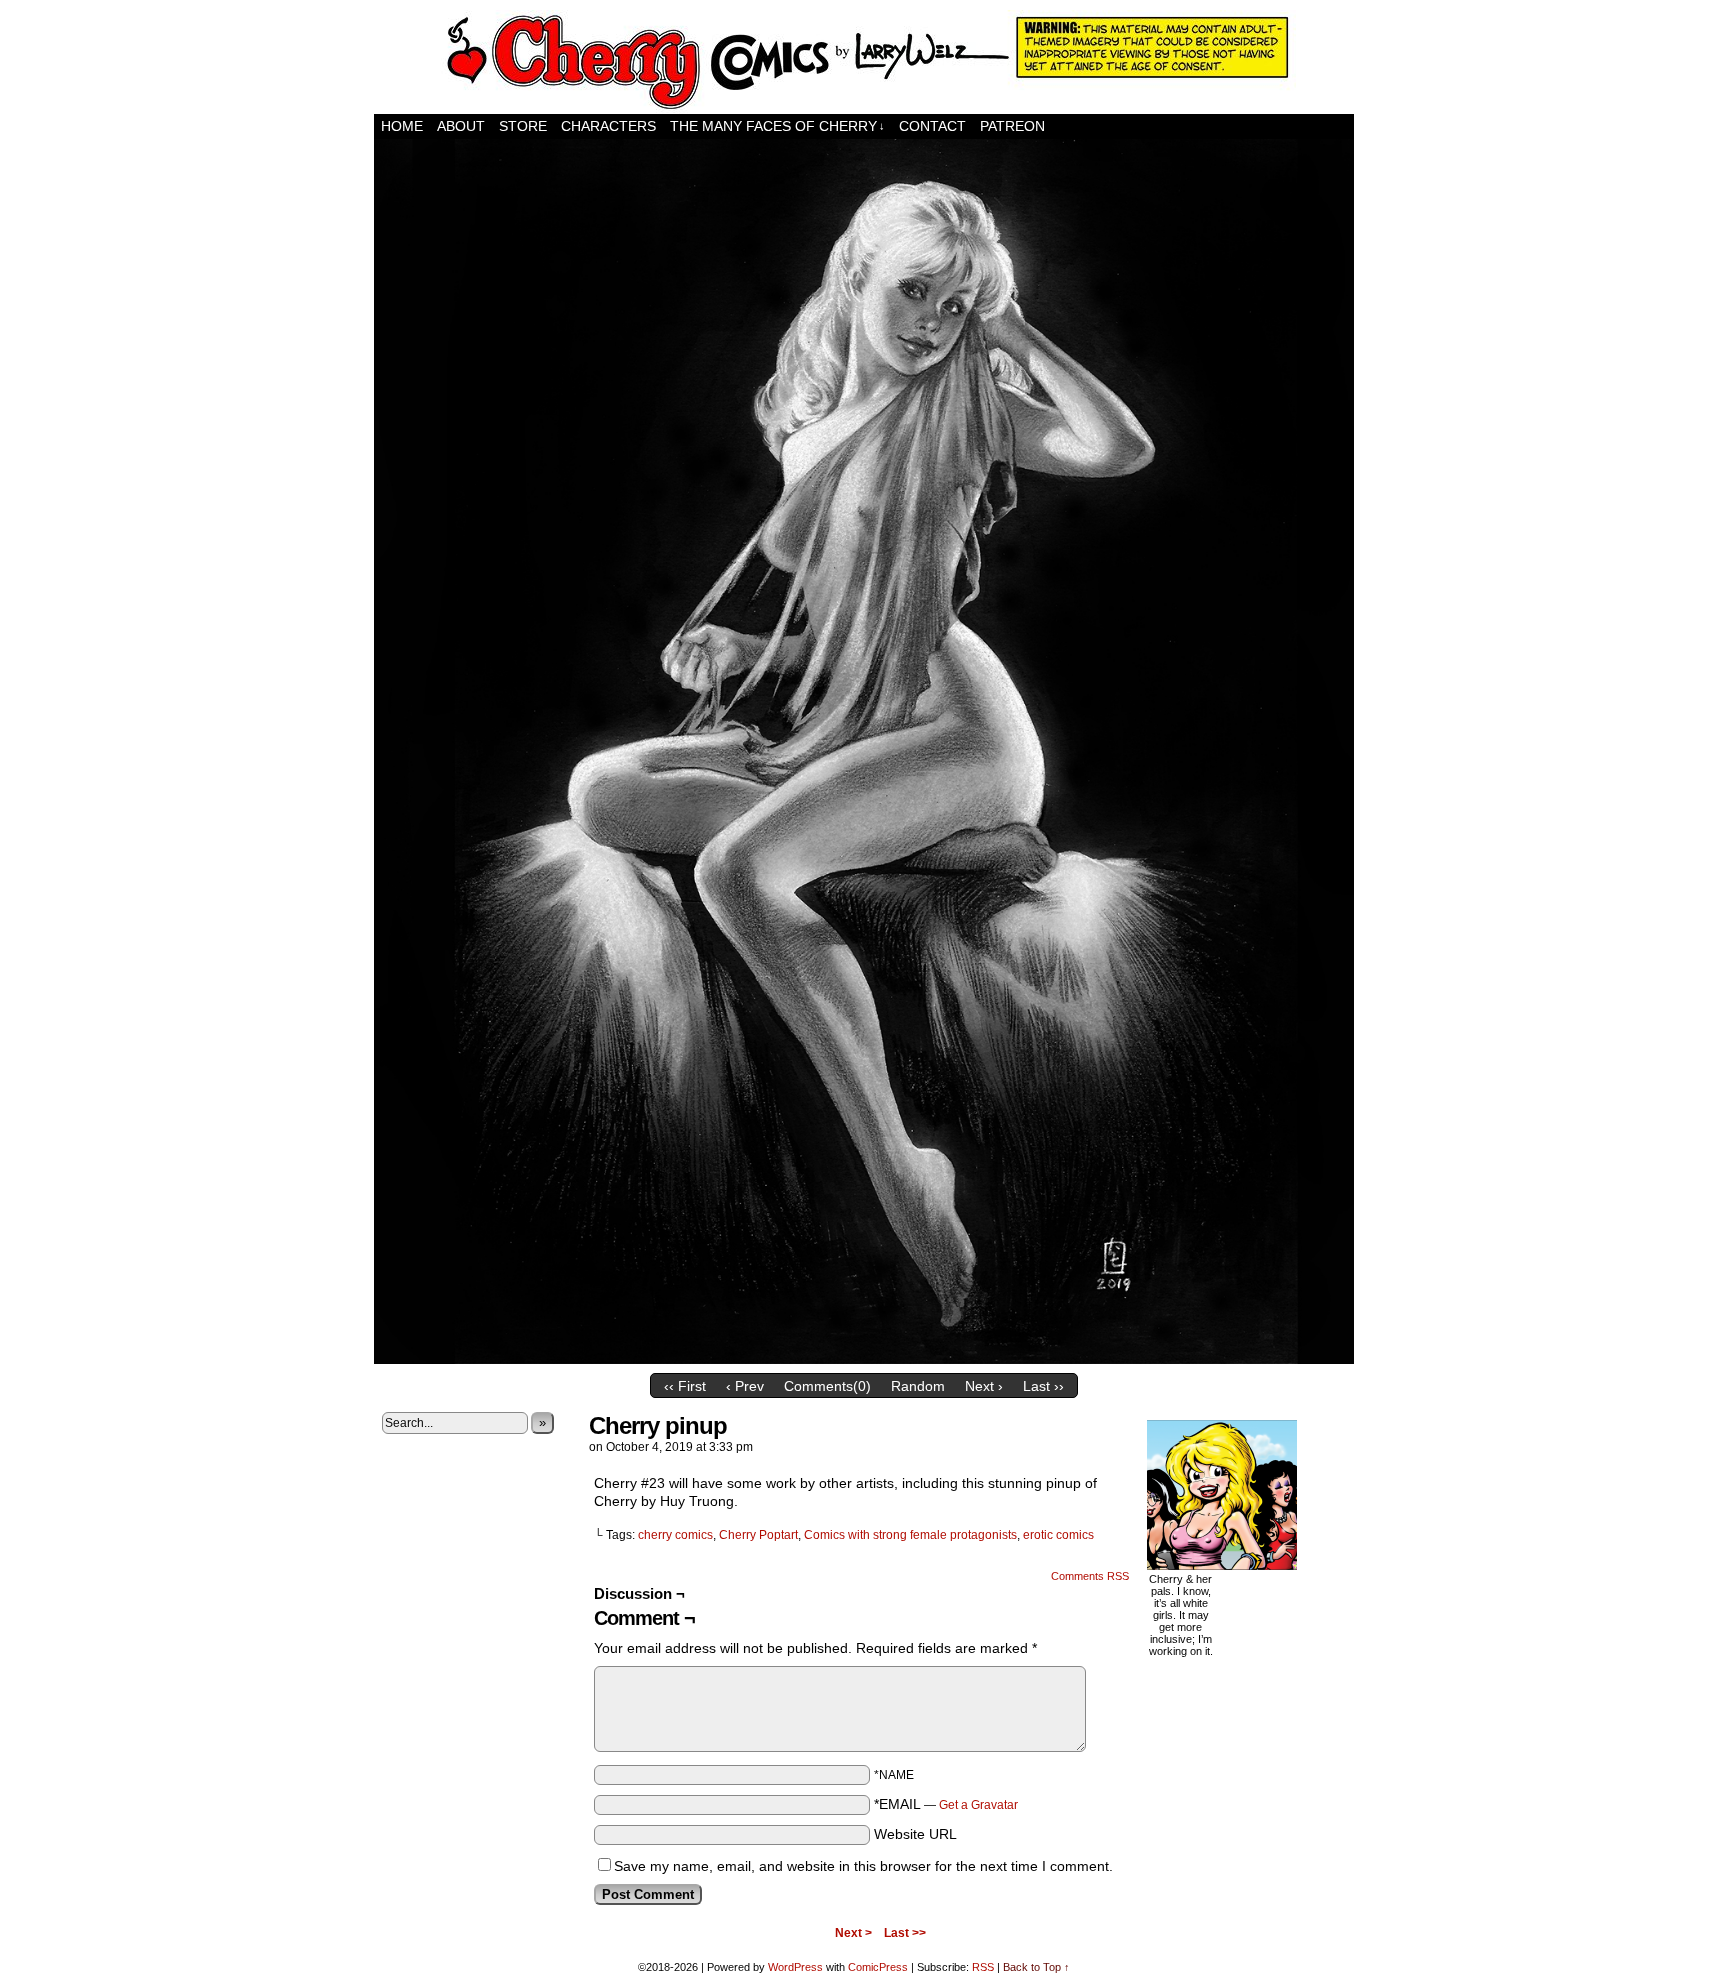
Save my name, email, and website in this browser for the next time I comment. (863, 1866)
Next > (853, 1933)
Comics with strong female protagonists (910, 1535)
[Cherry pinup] (864, 1359)
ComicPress (878, 1967)
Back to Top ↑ (1036, 1967)
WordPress (795, 1967)
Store (523, 126)
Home (402, 126)
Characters (608, 126)
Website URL (915, 1834)
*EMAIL (946, 1804)
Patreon (1012, 126)
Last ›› (1043, 1386)
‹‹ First (685, 1386)
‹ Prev (745, 1386)
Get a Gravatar (978, 1805)
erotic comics (1058, 1535)
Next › (984, 1386)
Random (918, 1386)
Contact (932, 126)
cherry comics (675, 1535)
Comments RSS (1090, 1576)
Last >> (905, 1933)
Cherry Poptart (758, 1535)
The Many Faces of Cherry (777, 126)
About (461, 126)
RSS (983, 1967)
